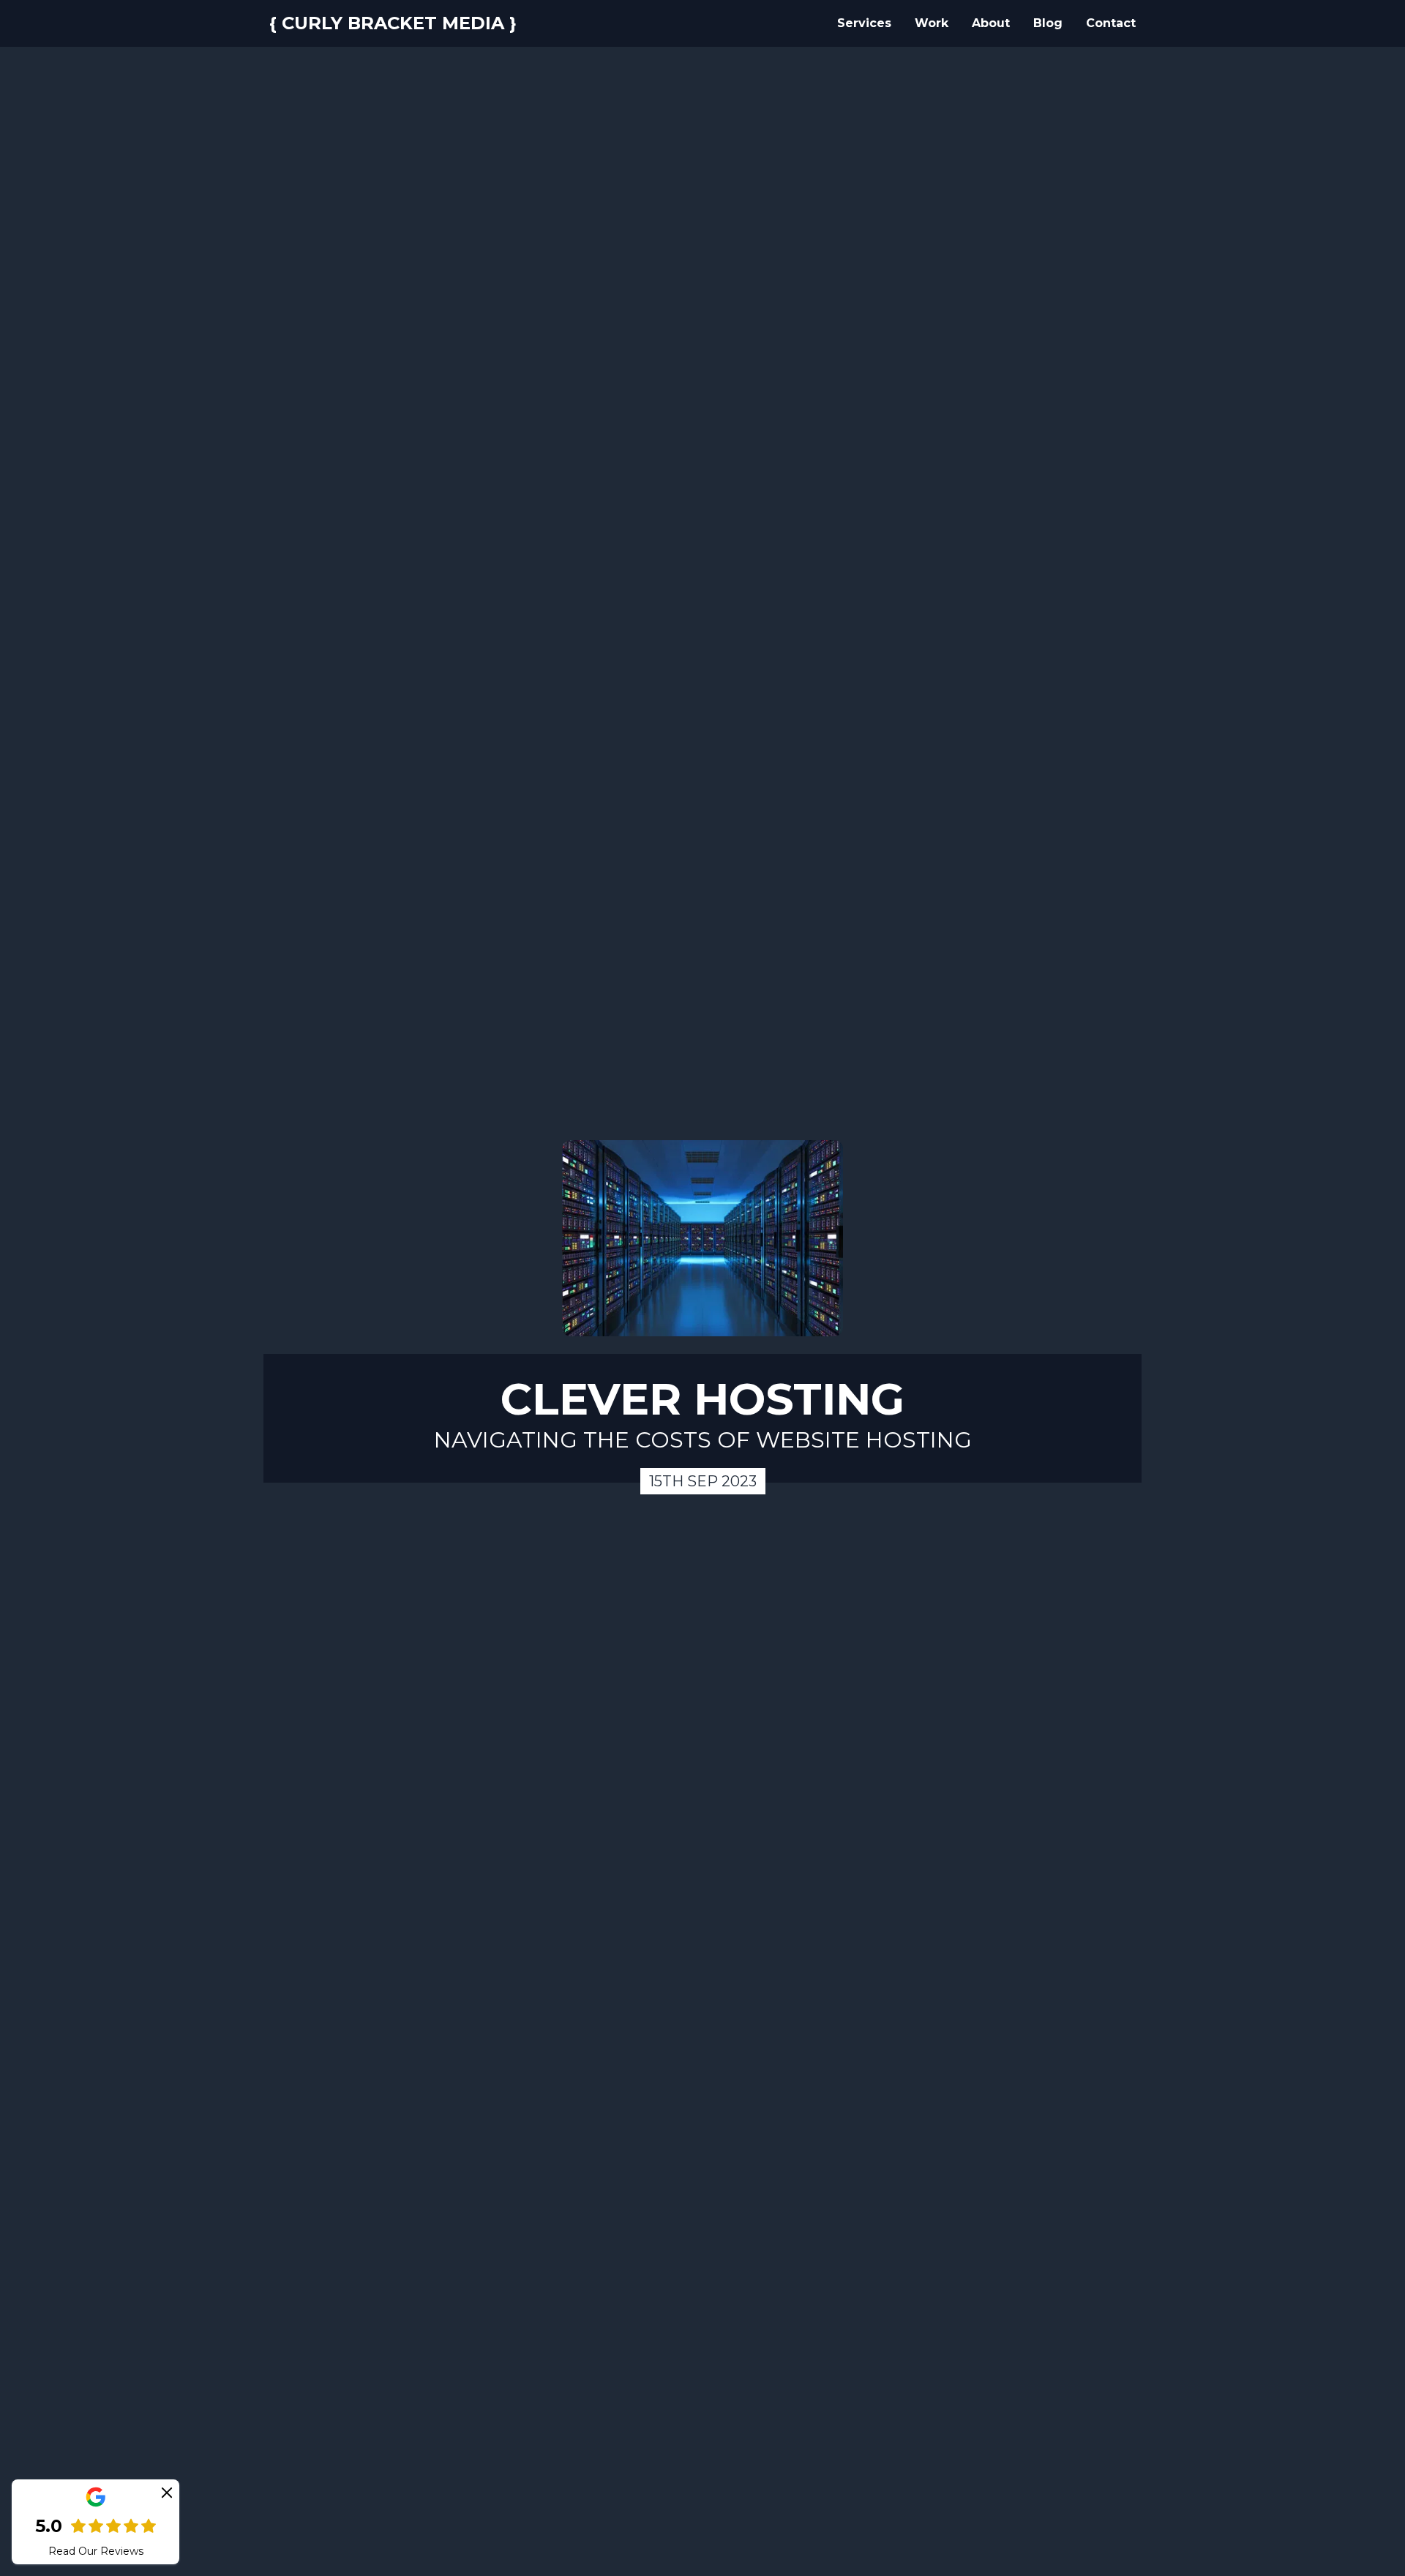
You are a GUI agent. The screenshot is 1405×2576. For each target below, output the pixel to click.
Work (932, 23)
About (991, 23)
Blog (1048, 23)
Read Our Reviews (96, 2551)
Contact (1111, 23)
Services (864, 23)
